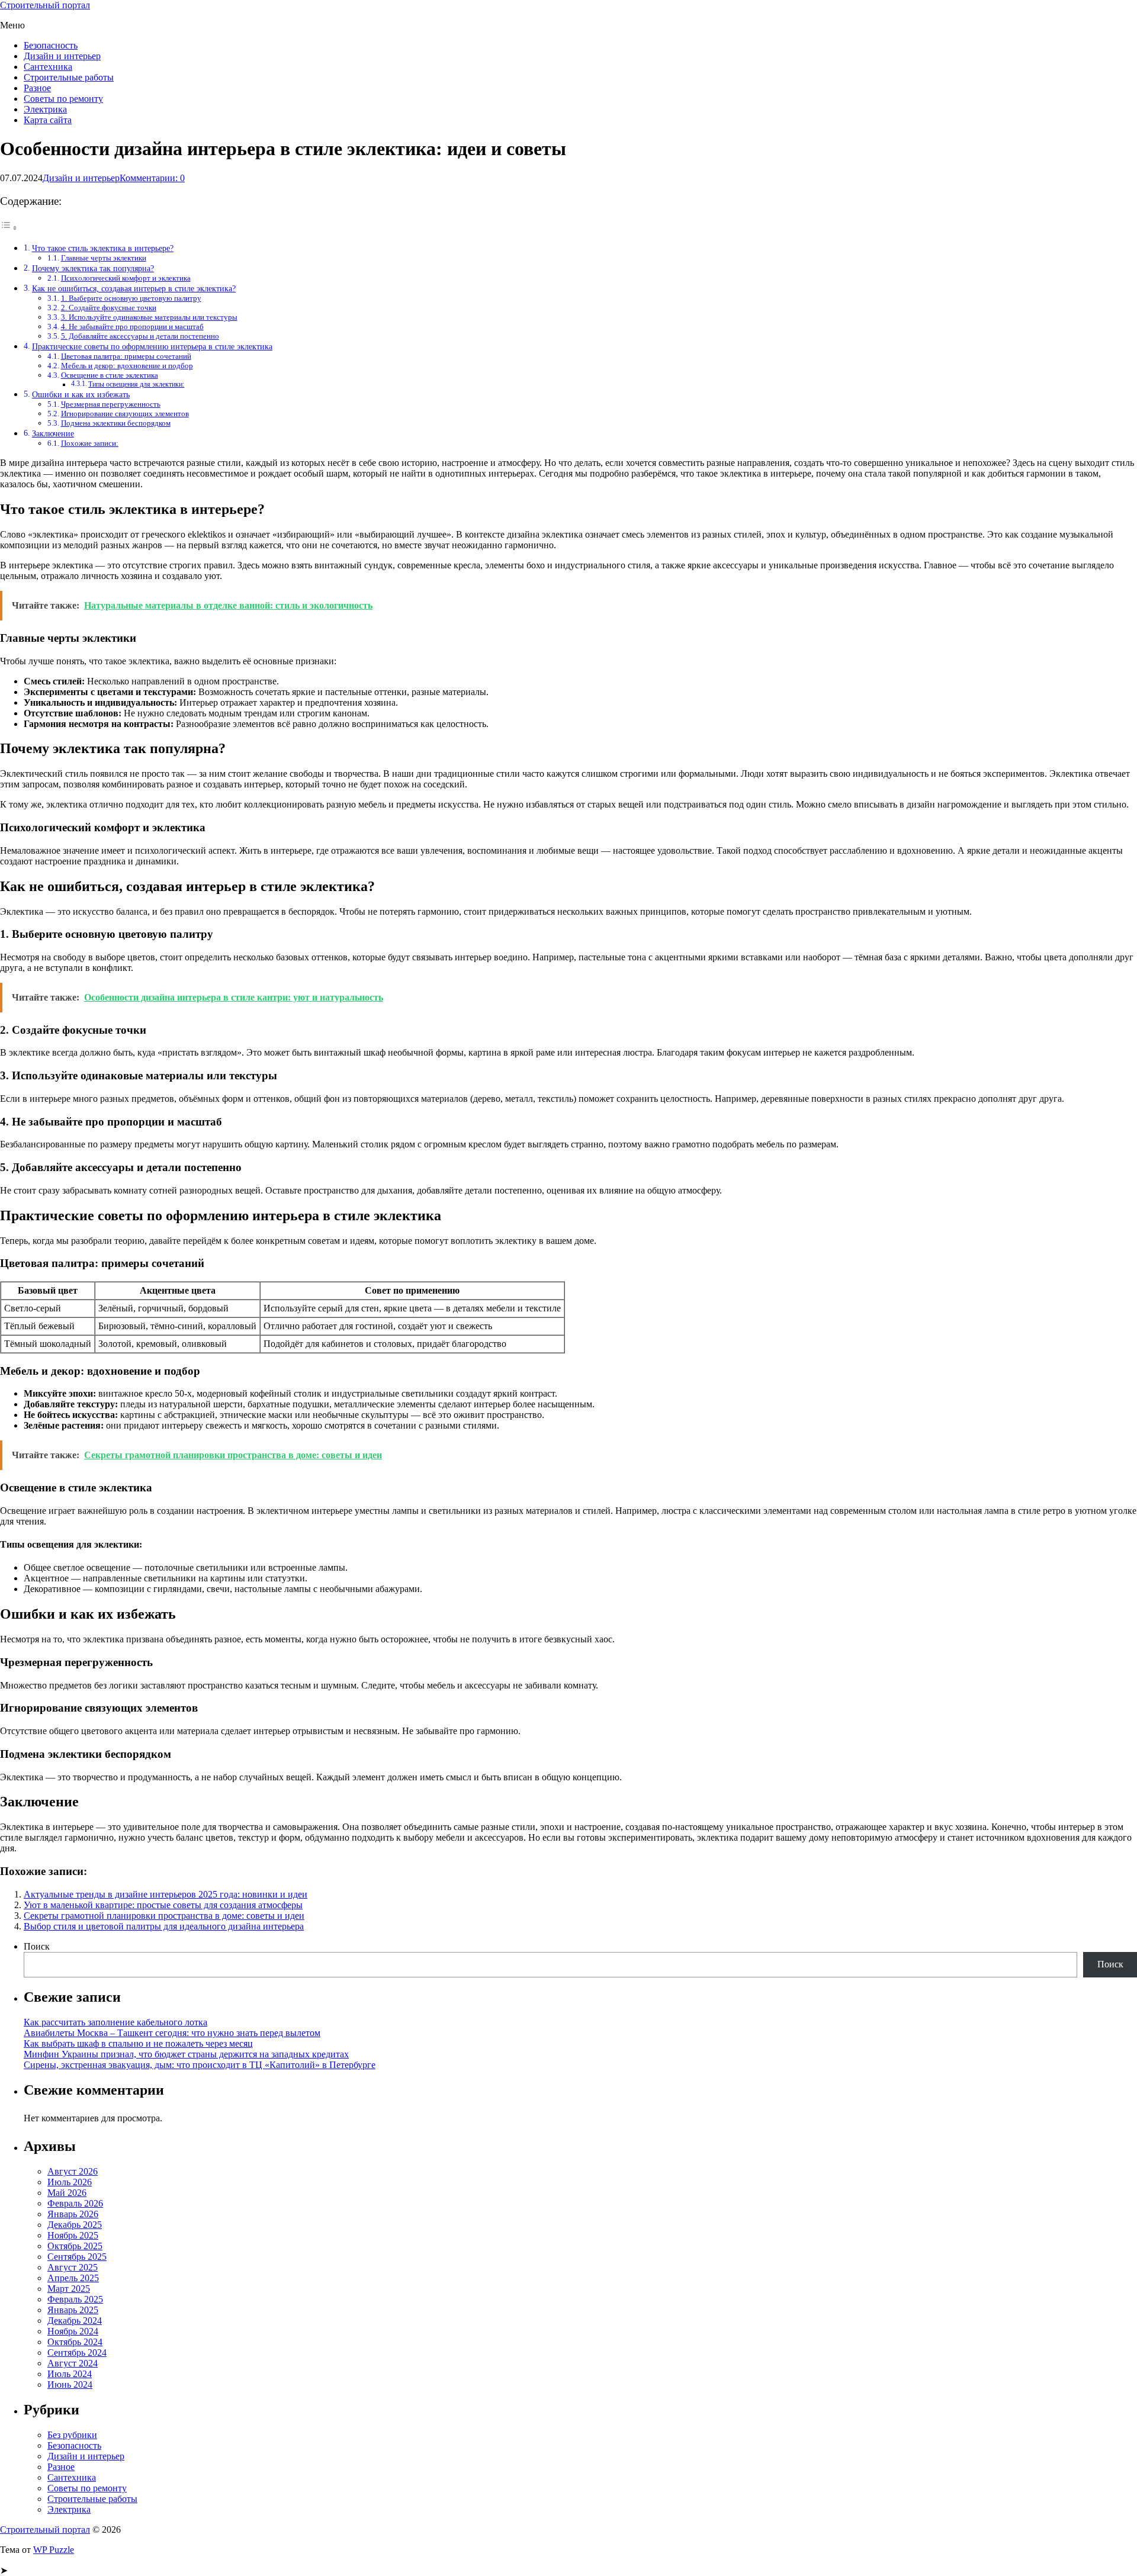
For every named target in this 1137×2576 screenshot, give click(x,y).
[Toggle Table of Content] (9, 228)
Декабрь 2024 (75, 2321)
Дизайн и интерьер (62, 56)
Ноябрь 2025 (73, 2235)
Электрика (45, 109)
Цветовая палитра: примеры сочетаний (126, 356)
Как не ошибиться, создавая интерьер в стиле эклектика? (134, 288)
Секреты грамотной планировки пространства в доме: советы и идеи (164, 1916)
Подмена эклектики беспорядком (116, 423)
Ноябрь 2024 (73, 2331)
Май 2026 (67, 2193)
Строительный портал (45, 5)
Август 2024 (73, 2363)
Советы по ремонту (63, 99)
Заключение (53, 433)
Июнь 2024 (70, 2384)
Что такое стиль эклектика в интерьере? (103, 248)
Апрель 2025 (73, 2278)
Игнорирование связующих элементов (125, 414)
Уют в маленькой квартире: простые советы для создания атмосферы (163, 1905)
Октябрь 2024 (75, 2342)
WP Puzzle (54, 2550)
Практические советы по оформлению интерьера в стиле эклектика (152, 346)
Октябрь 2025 (75, 2246)
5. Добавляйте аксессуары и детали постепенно (140, 336)
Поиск (37, 1946)
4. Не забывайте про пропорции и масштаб (132, 327)
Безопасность (51, 45)
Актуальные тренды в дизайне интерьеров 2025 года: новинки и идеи (166, 1894)
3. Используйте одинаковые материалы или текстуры (149, 317)
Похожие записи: (90, 443)
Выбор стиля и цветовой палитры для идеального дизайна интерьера (164, 1926)
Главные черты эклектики (104, 258)
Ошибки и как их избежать (81, 394)
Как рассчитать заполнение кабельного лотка (115, 2022)
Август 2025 (73, 2267)
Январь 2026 (73, 2214)
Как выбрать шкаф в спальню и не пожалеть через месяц (138, 2043)
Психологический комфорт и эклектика (126, 278)
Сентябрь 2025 (77, 2257)
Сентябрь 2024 (77, 2353)
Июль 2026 (70, 2182)
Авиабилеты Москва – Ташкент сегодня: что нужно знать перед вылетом (172, 2033)
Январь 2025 (73, 2310)
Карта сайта (48, 120)
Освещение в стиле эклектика (110, 375)
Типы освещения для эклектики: (136, 385)
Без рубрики (72, 2435)
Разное (37, 88)
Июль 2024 (70, 2374)
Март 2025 (69, 2289)
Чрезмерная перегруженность (111, 404)
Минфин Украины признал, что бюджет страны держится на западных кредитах (186, 2054)
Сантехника (48, 67)
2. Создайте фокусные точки (109, 308)
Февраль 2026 (75, 2203)
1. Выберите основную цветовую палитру (131, 298)
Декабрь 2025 (75, 2225)
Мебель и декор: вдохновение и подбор (127, 366)
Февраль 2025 (75, 2299)
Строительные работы (69, 77)
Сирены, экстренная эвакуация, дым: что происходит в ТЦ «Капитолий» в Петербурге (200, 2065)
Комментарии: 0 (152, 178)
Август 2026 (73, 2171)
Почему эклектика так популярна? (93, 268)
